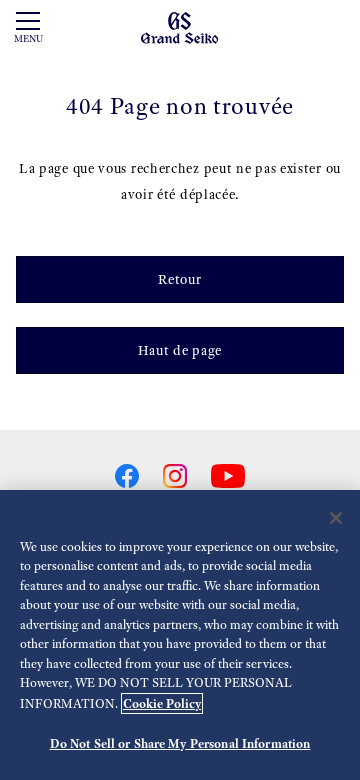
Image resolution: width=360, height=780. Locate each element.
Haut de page (180, 350)
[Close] (336, 518)
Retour (179, 279)
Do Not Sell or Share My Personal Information (180, 743)
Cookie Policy (162, 703)
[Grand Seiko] (179, 26)
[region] (180, 635)
